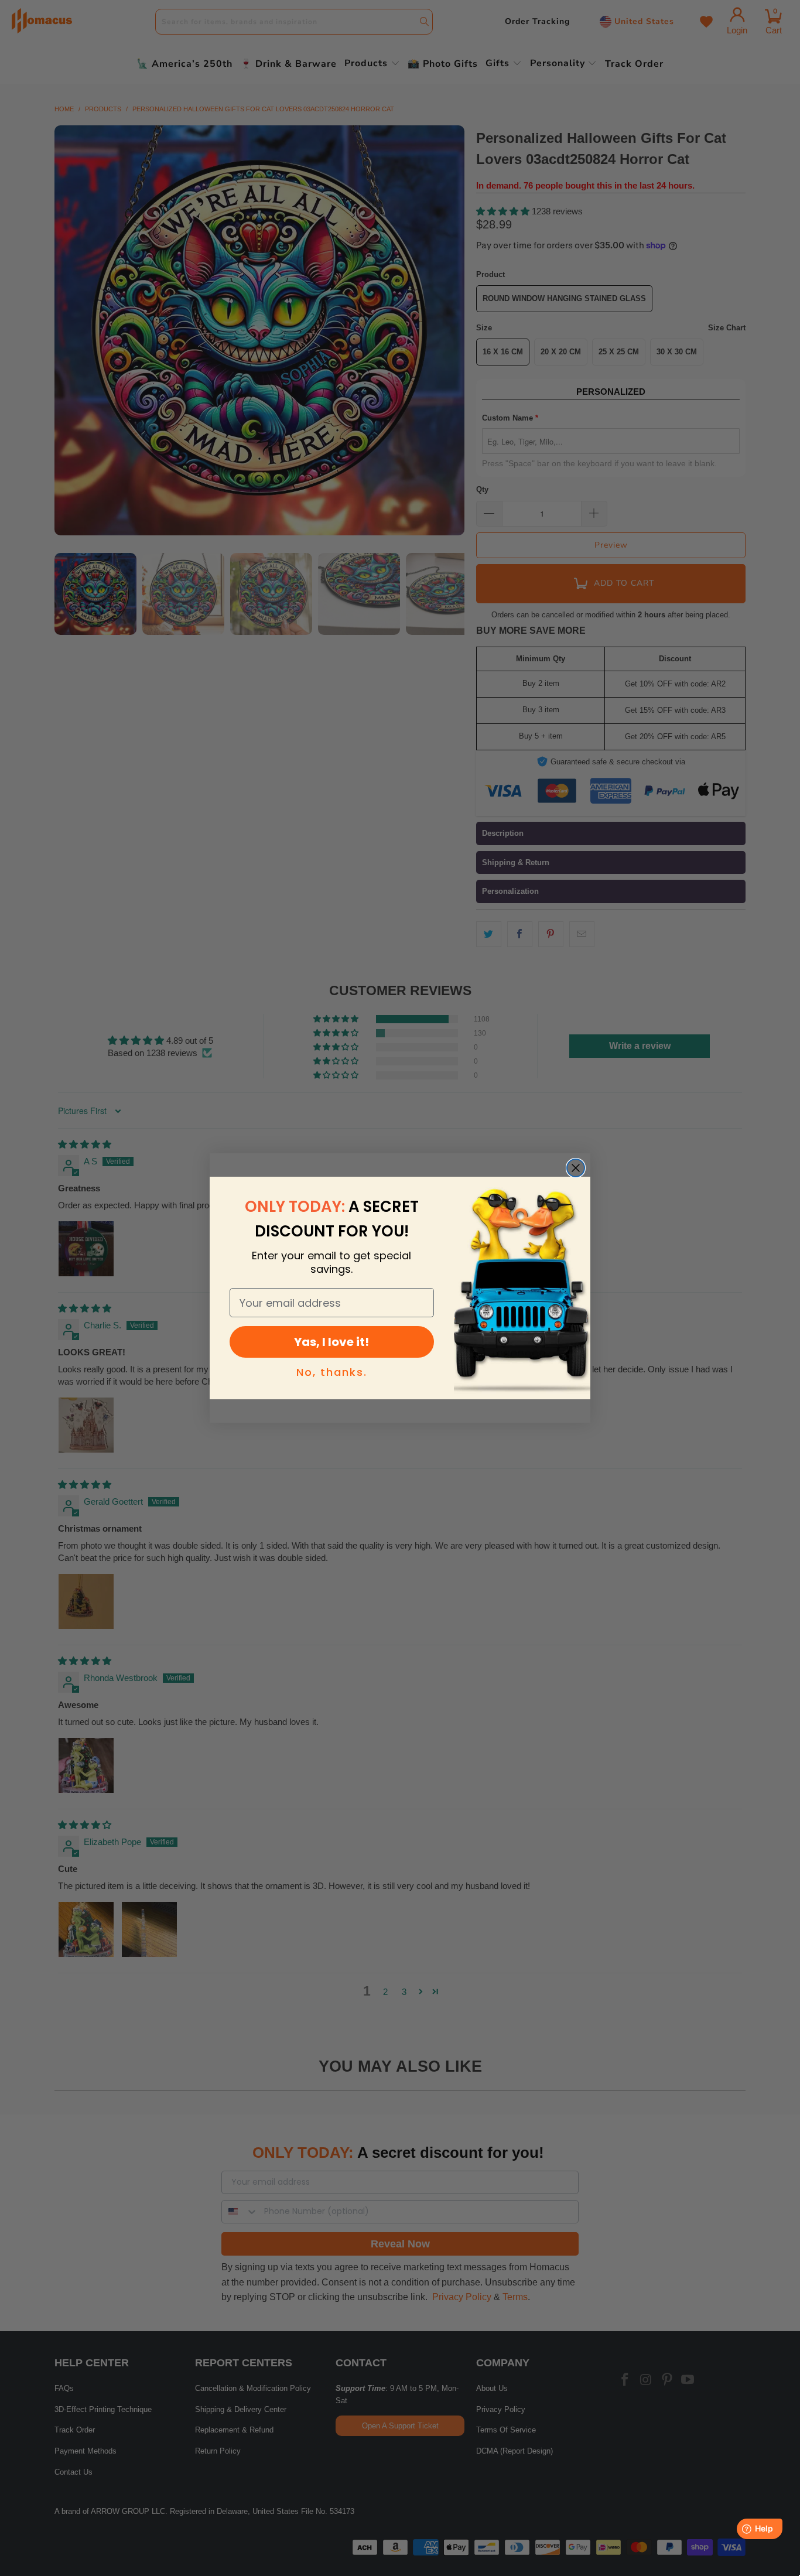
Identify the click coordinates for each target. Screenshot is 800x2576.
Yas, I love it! (331, 1342)
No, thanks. (332, 1372)
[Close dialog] (576, 1168)
